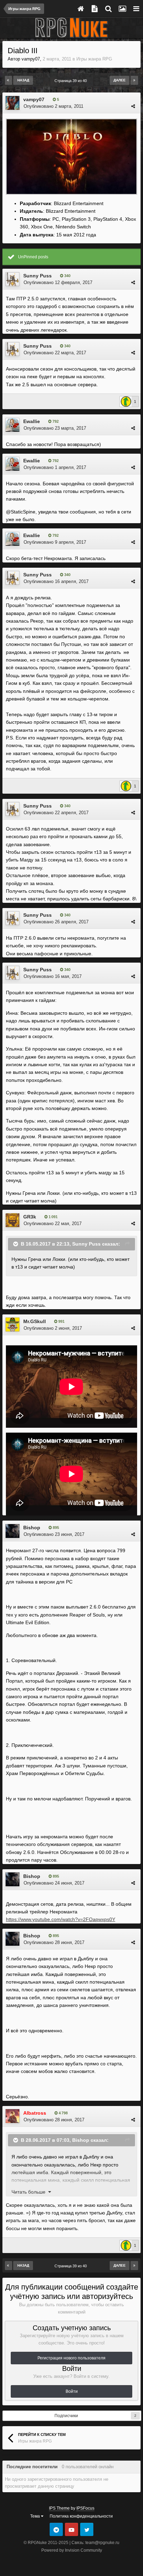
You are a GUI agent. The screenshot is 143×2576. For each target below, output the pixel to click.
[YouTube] (71, 2529)
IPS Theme (59, 2508)
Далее (120, 80)
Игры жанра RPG (94, 59)
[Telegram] (56, 2529)
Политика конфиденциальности (81, 2516)
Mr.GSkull (35, 1321)
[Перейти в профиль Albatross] (12, 2116)
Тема (36, 2516)
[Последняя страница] (134, 80)
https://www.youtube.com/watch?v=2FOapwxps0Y (61, 1919)
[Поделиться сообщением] (133, 106)
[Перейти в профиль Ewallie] (12, 425)
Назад (23, 80)
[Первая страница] (9, 80)
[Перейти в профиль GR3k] (12, 1220)
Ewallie (32, 421)
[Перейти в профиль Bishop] (12, 1531)
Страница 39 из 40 (72, 81)
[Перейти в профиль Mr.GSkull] (12, 1325)
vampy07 (31, 59)
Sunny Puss (37, 276)
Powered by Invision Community (72, 2550)
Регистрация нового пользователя (71, 2358)
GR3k (30, 1217)
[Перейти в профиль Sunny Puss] (12, 279)
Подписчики (66, 2416)
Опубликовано (53, 106)
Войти (72, 2391)
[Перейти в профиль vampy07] (12, 103)
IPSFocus (85, 2508)
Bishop (32, 1528)
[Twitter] (87, 2529)
